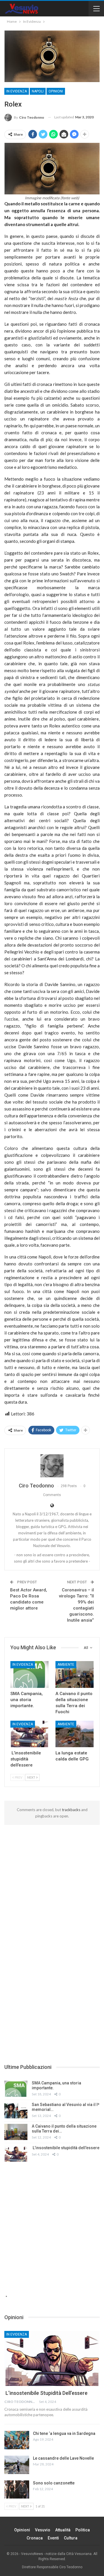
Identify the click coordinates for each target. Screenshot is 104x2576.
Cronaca (35, 2538)
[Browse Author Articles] (52, 1466)
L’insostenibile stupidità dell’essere (66, 2148)
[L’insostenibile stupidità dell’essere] (29, 1734)
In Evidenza (17, 91)
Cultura (71, 2538)
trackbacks (71, 1810)
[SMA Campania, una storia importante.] (29, 1674)
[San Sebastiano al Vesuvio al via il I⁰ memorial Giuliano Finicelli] (16, 2110)
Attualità (63, 2530)
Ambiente (66, 1665)
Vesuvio (43, 2530)
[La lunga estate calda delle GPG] (75, 1734)
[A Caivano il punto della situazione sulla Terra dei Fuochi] (75, 1674)
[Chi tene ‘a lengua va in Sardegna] (17, 2440)
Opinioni (56, 91)
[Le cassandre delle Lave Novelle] (17, 2465)
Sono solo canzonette (54, 2483)
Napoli (38, 91)
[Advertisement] (52, 1880)
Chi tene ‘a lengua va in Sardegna (64, 2433)
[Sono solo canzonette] (17, 2490)
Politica (83, 2530)
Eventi (53, 2538)
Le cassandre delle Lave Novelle (63, 2458)
